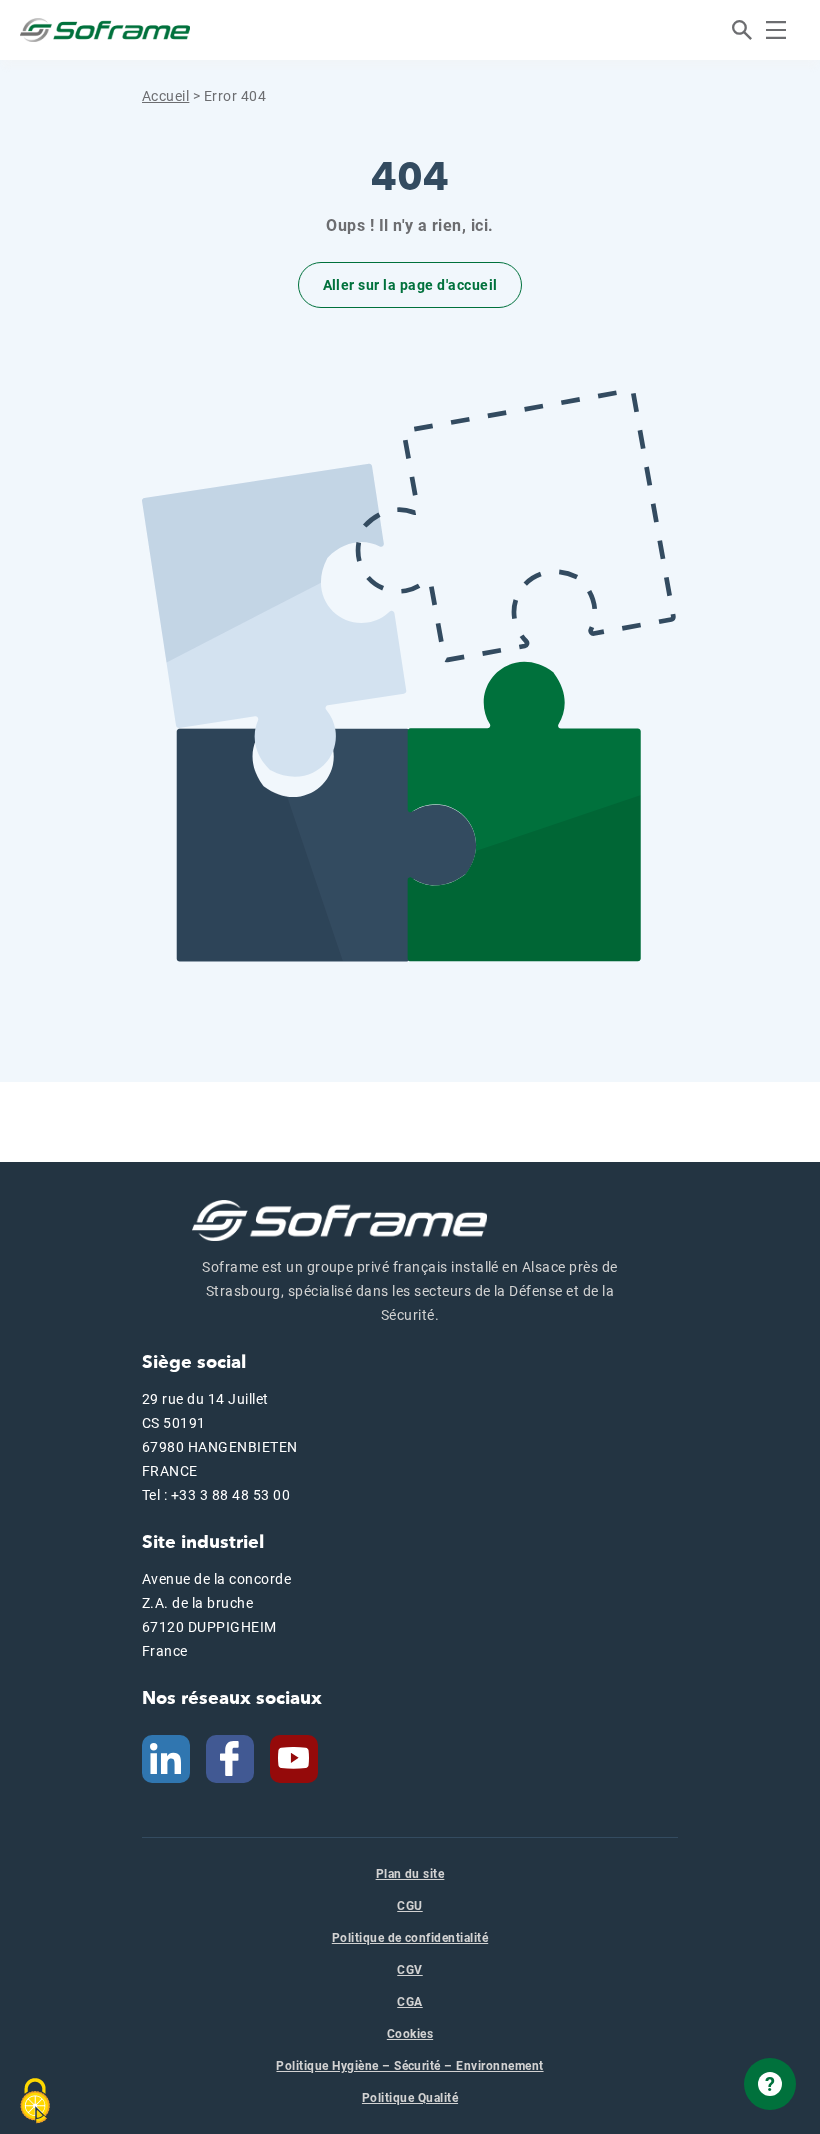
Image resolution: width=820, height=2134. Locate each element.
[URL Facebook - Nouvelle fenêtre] (230, 1757)
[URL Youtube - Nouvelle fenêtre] (302, 1757)
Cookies (410, 2034)
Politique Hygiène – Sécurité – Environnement (409, 2066)
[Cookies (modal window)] (35, 2101)
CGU (409, 1906)
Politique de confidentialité (410, 1938)
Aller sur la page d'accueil (410, 285)
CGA (409, 2002)
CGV (409, 1970)
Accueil (165, 96)
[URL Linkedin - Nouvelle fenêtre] (166, 1757)
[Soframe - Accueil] (105, 30)
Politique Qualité (410, 2098)
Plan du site (410, 1874)
